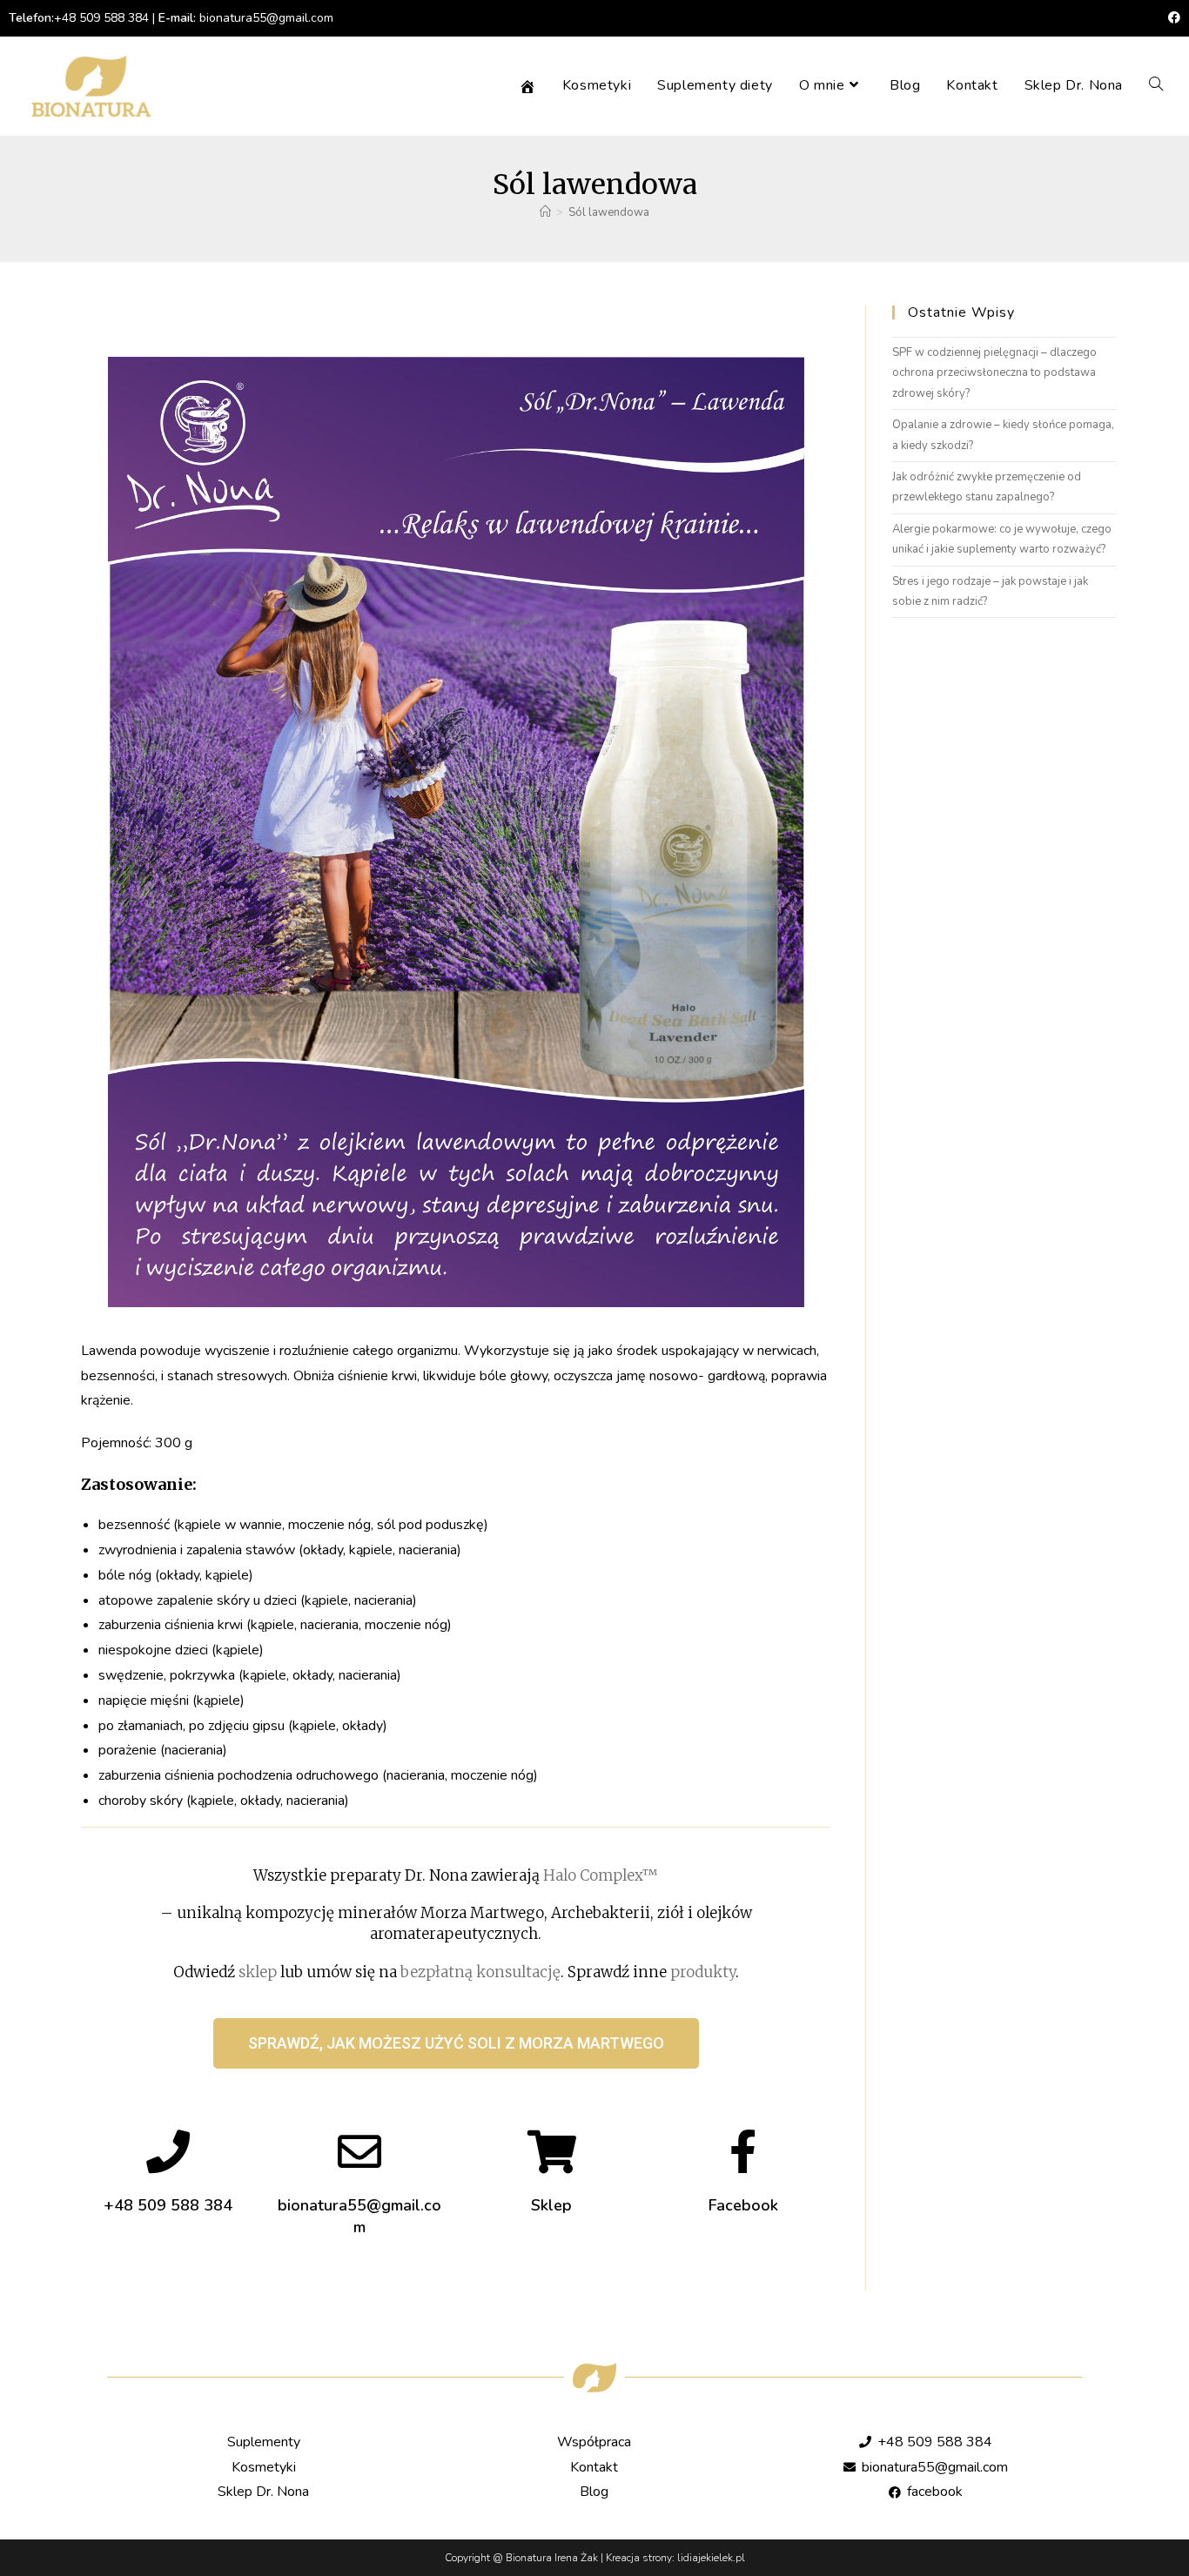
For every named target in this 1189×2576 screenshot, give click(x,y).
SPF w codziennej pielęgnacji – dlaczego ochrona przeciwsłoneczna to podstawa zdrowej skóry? (994, 373)
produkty (703, 1972)
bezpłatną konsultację (480, 1972)
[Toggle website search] (1156, 86)
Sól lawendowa (609, 212)
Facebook (743, 2205)
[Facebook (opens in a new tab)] (1172, 18)
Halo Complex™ (601, 1875)
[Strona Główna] (545, 212)
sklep (258, 1972)
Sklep (551, 2205)
